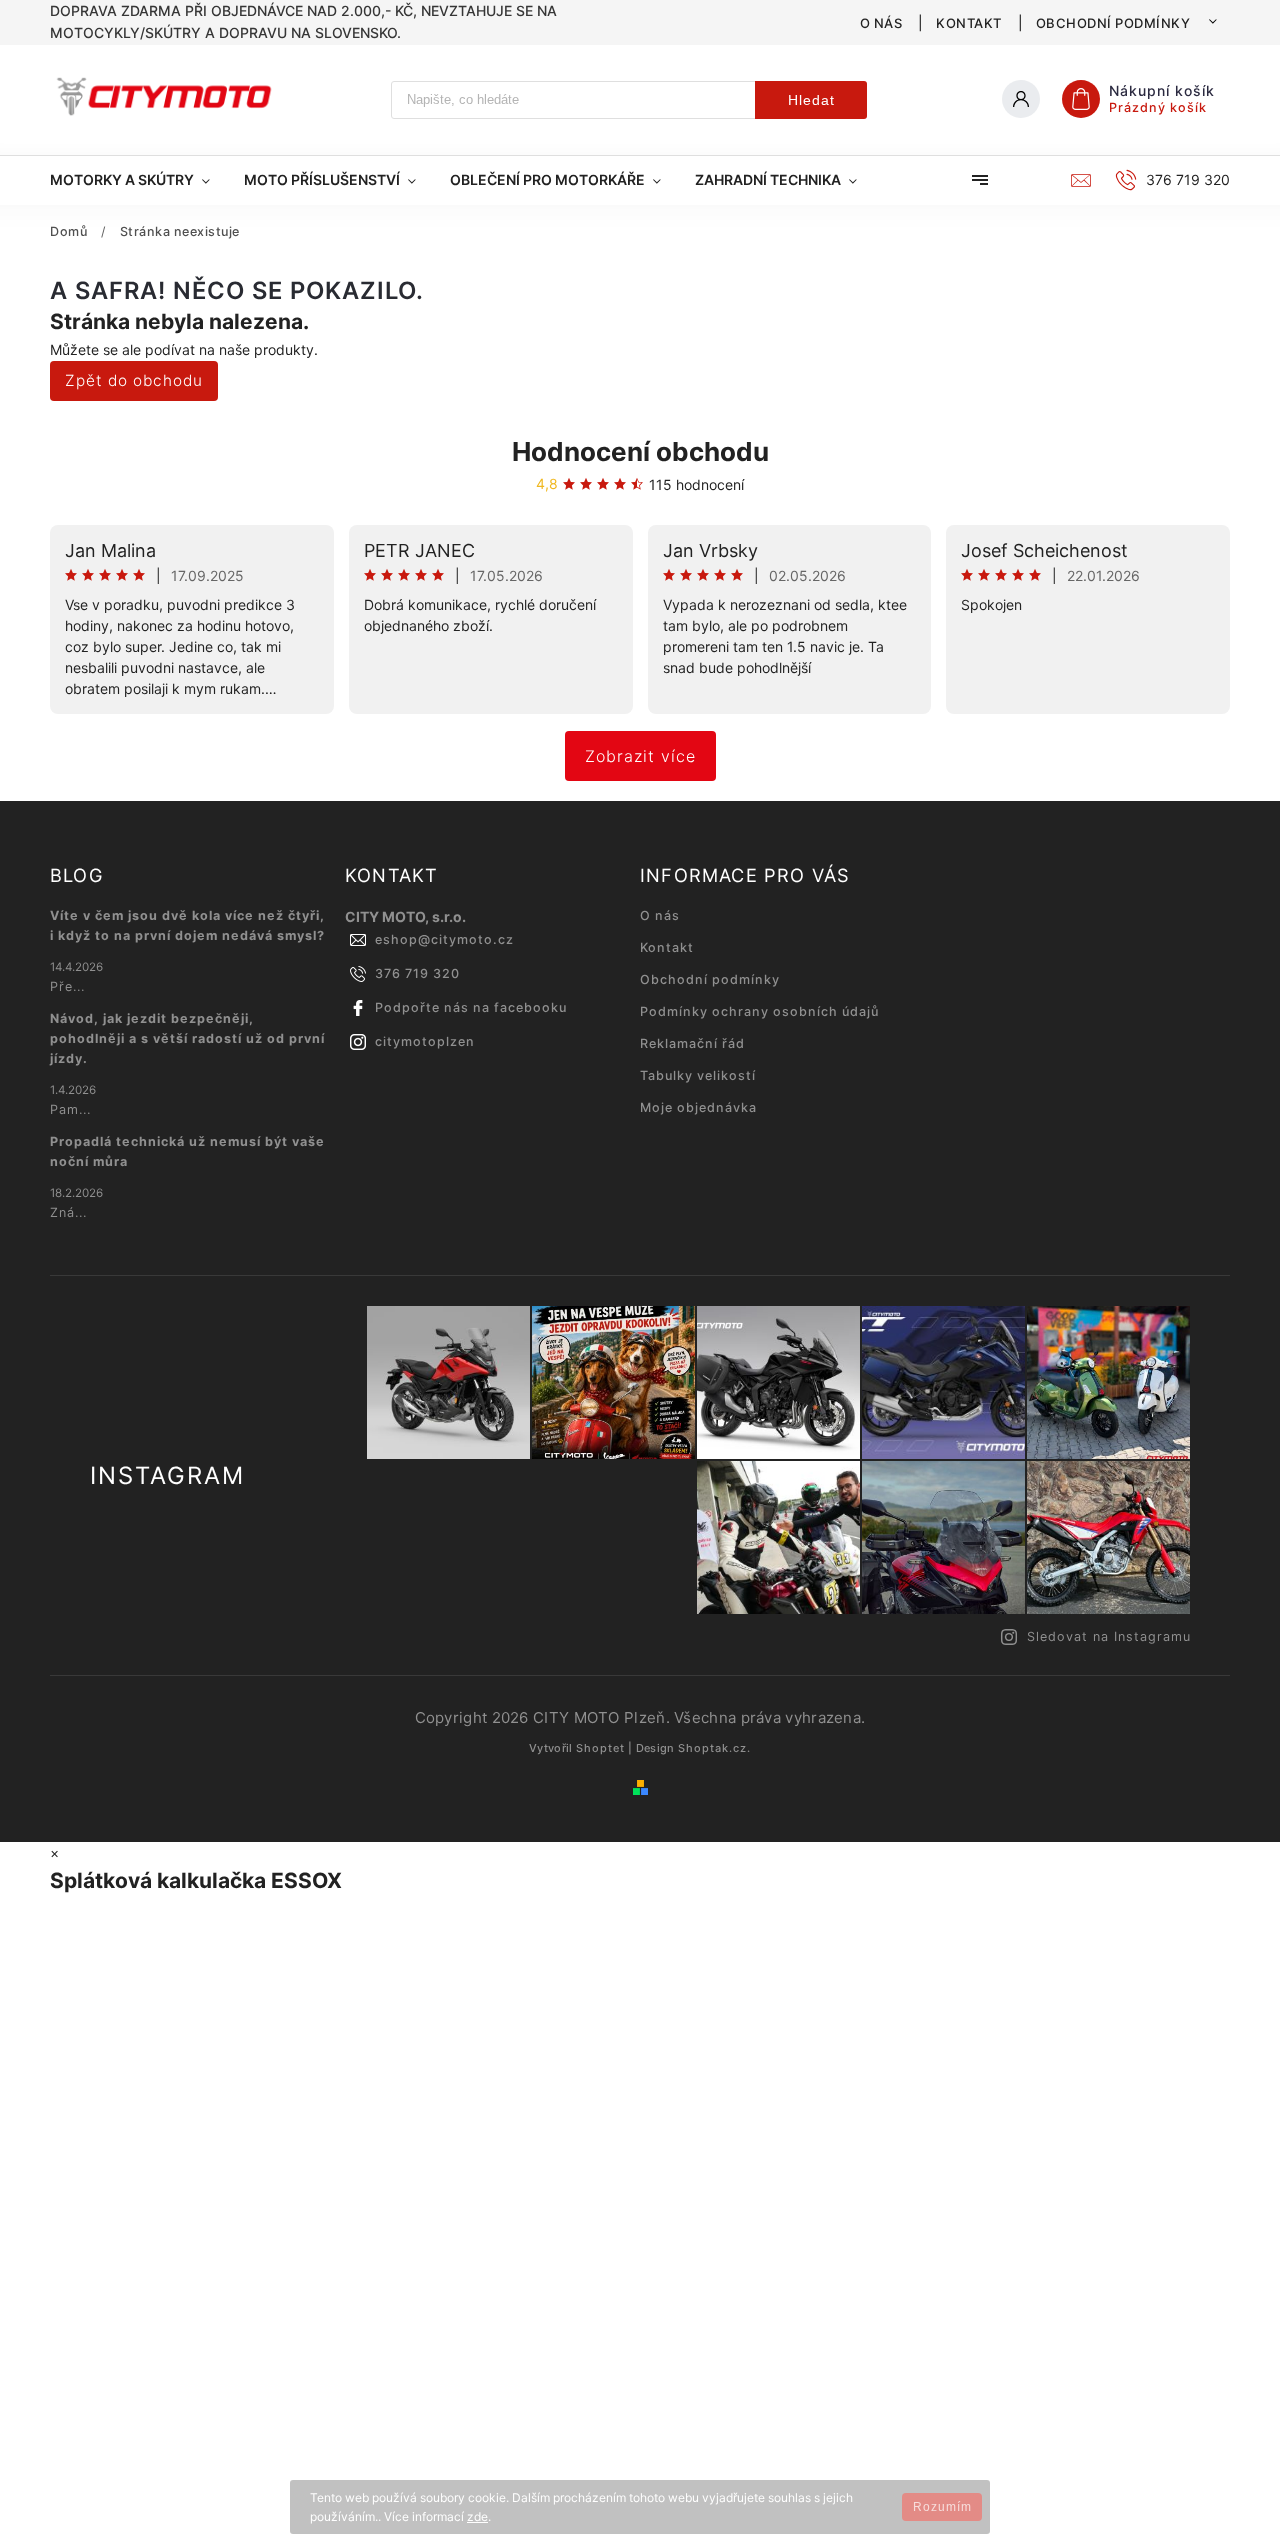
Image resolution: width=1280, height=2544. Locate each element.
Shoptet (600, 1748)
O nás (881, 23)
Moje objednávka (698, 1107)
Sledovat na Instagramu (1109, 1636)
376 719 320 (417, 973)
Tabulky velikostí (698, 1075)
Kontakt (969, 23)
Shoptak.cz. (714, 1748)
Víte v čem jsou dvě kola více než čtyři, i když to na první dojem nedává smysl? (187, 925)
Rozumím (942, 2507)
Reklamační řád (692, 1043)
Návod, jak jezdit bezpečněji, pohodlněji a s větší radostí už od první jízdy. (187, 1038)
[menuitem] (138, 180)
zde (477, 2516)
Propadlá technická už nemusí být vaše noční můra (187, 1151)
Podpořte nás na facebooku (471, 1007)
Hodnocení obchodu (640, 451)
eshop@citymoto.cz (444, 939)
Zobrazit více (640, 756)
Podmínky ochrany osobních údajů (759, 1011)
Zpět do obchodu (134, 380)
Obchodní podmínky (1113, 23)
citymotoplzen (425, 1041)
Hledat (811, 100)
